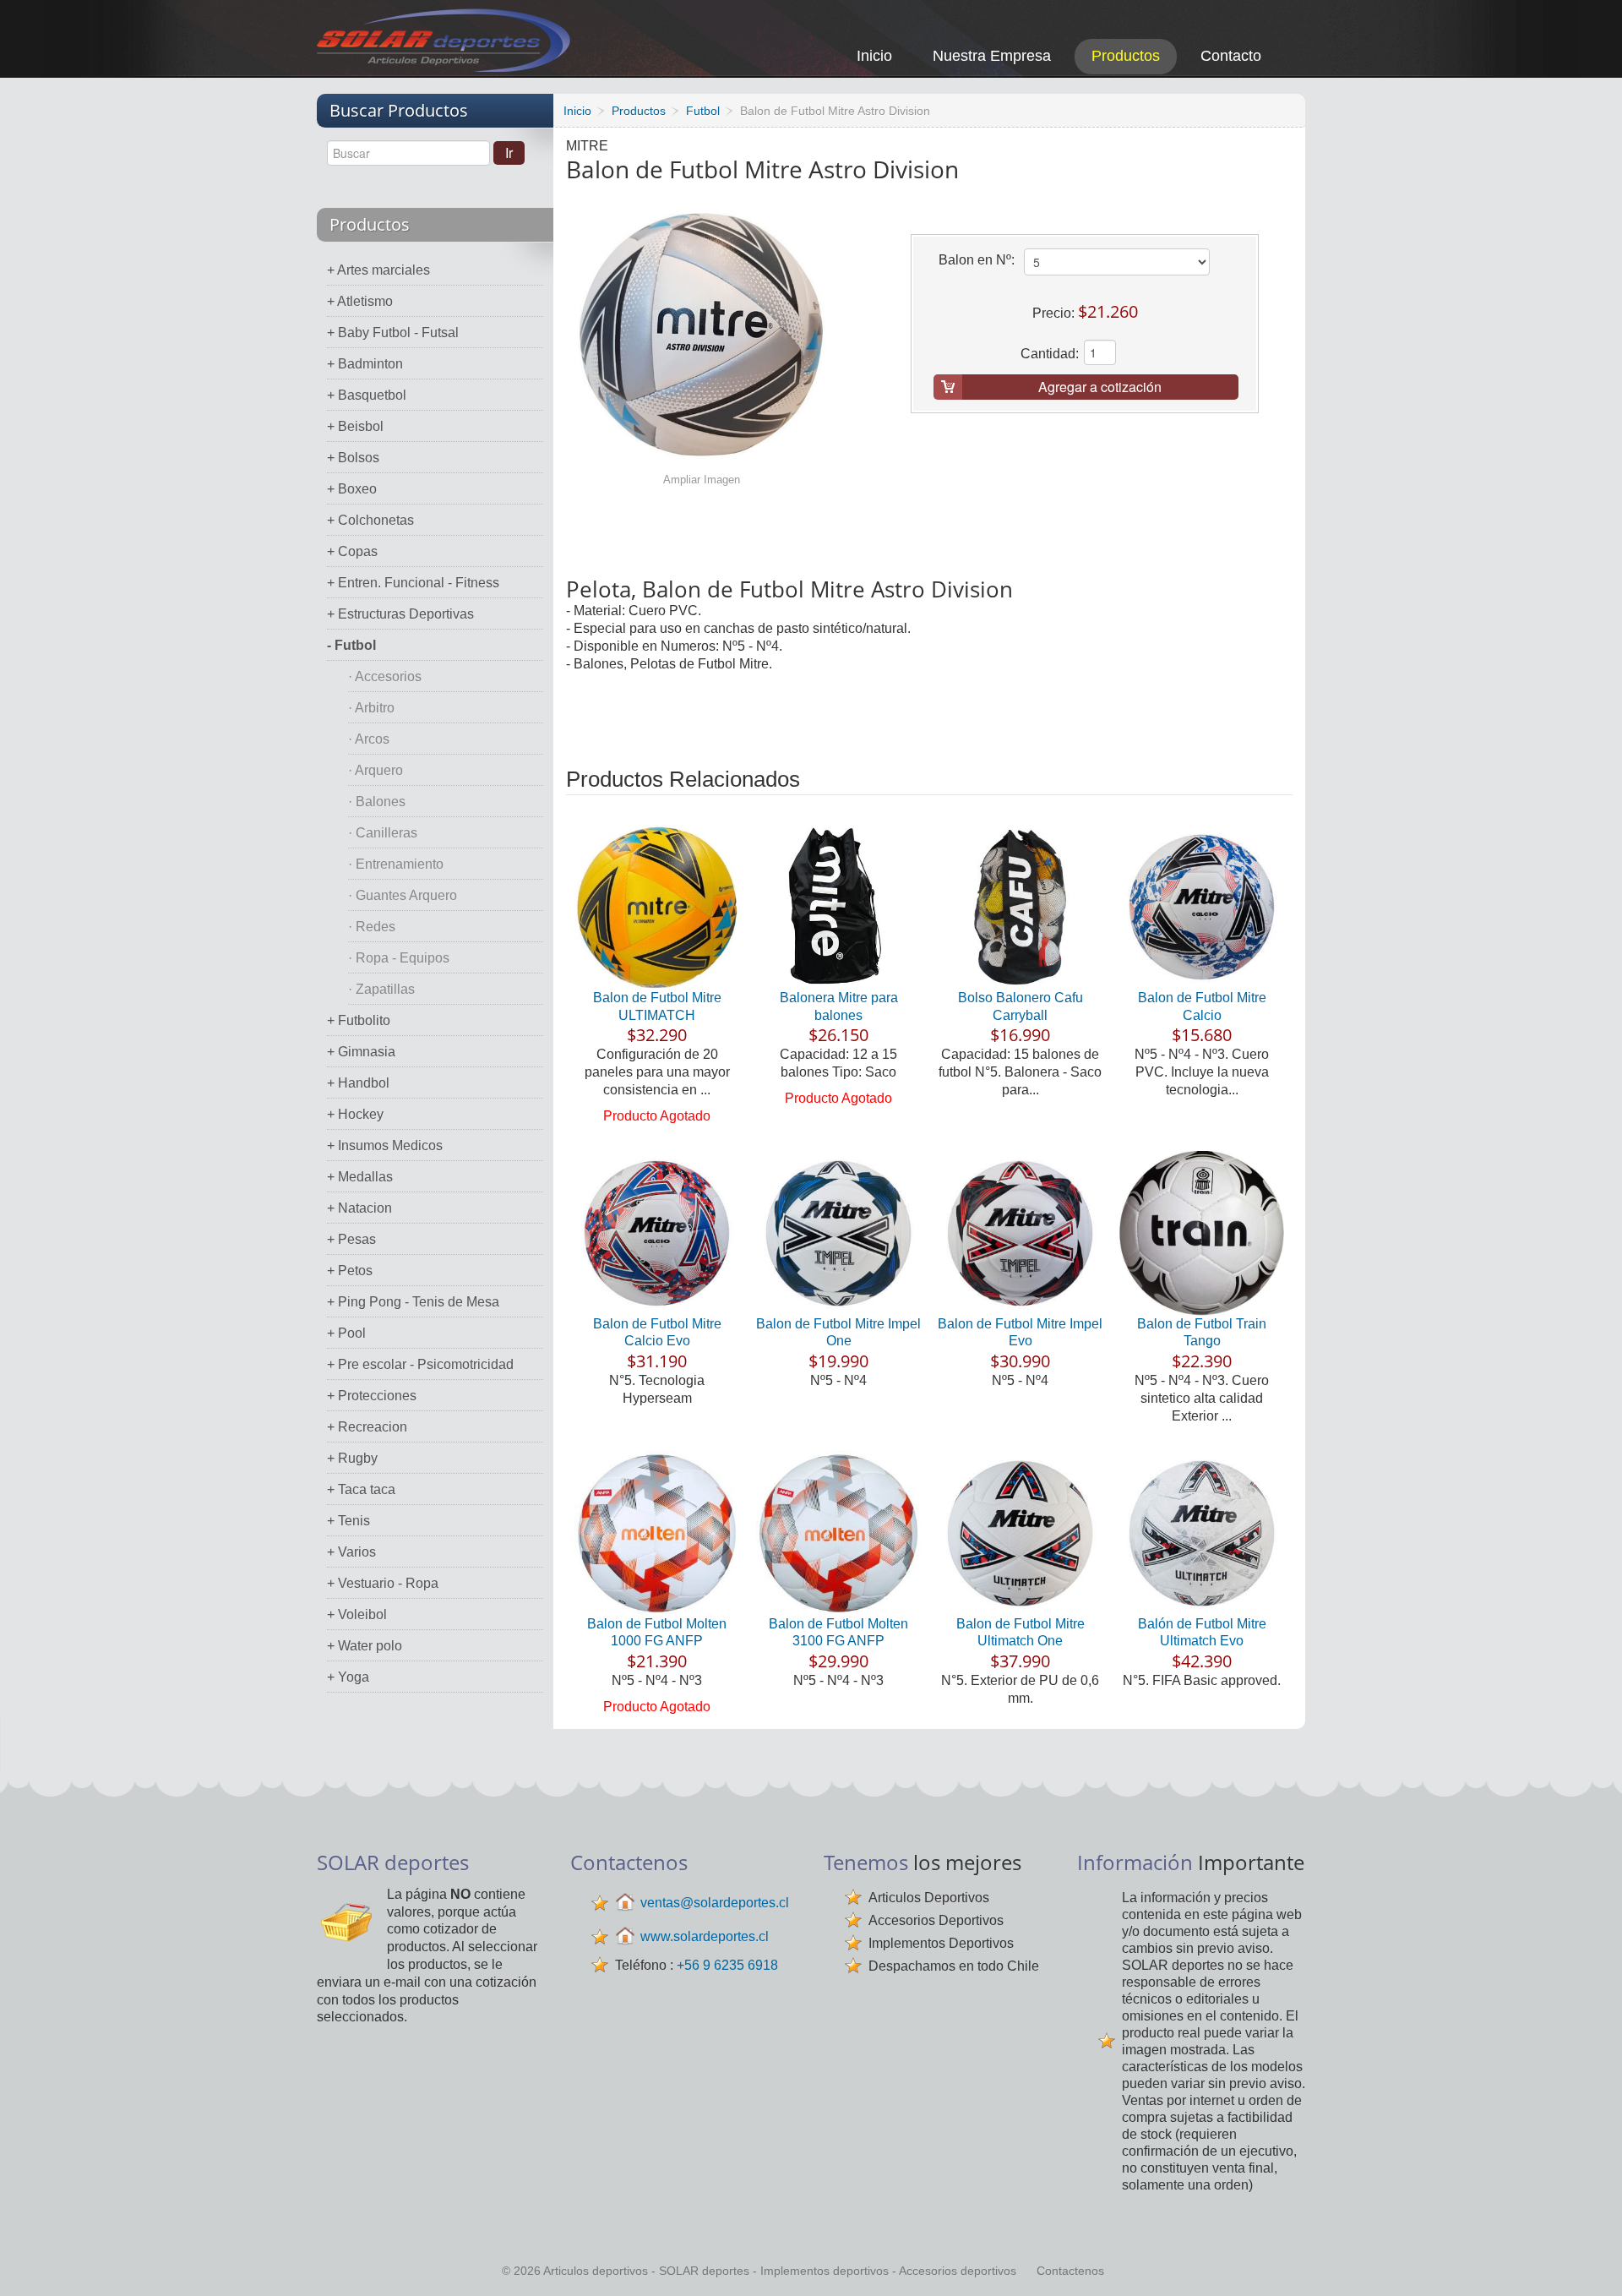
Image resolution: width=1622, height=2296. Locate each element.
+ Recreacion (367, 1427)
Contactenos (1070, 2271)
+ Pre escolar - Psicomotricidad (420, 1364)
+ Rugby (352, 1458)
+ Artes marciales (378, 270)
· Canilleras (383, 833)
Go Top (1590, 2260)
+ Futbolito (359, 1020)
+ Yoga (348, 1677)
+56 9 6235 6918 (727, 1965)
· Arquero (376, 770)
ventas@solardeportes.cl (715, 1903)
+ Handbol (358, 1083)
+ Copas (352, 551)
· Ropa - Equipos (399, 958)
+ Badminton (365, 364)
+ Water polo (365, 1646)
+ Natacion (359, 1208)
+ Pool (346, 1333)
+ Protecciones (372, 1396)
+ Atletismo (360, 301)
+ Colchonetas (370, 520)
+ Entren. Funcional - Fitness (413, 583)
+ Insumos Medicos (385, 1145)
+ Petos (350, 1271)
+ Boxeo (352, 489)
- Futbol (351, 645)
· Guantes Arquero (403, 895)
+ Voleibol (357, 1614)
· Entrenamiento (396, 864)
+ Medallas (360, 1177)
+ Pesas (351, 1239)
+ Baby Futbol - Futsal (393, 333)
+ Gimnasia (361, 1052)
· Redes (372, 927)
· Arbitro (371, 708)
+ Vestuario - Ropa (383, 1583)
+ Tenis (348, 1521)
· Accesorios (385, 676)
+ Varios (351, 1552)
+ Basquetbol (367, 395)
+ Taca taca (361, 1489)
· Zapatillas (381, 989)
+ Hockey (355, 1114)
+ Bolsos (353, 458)
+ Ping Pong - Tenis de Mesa (413, 1302)
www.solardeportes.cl (705, 1936)
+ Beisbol (355, 426)
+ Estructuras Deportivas (400, 614)
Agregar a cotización (1100, 387)
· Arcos (369, 739)
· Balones (377, 802)
